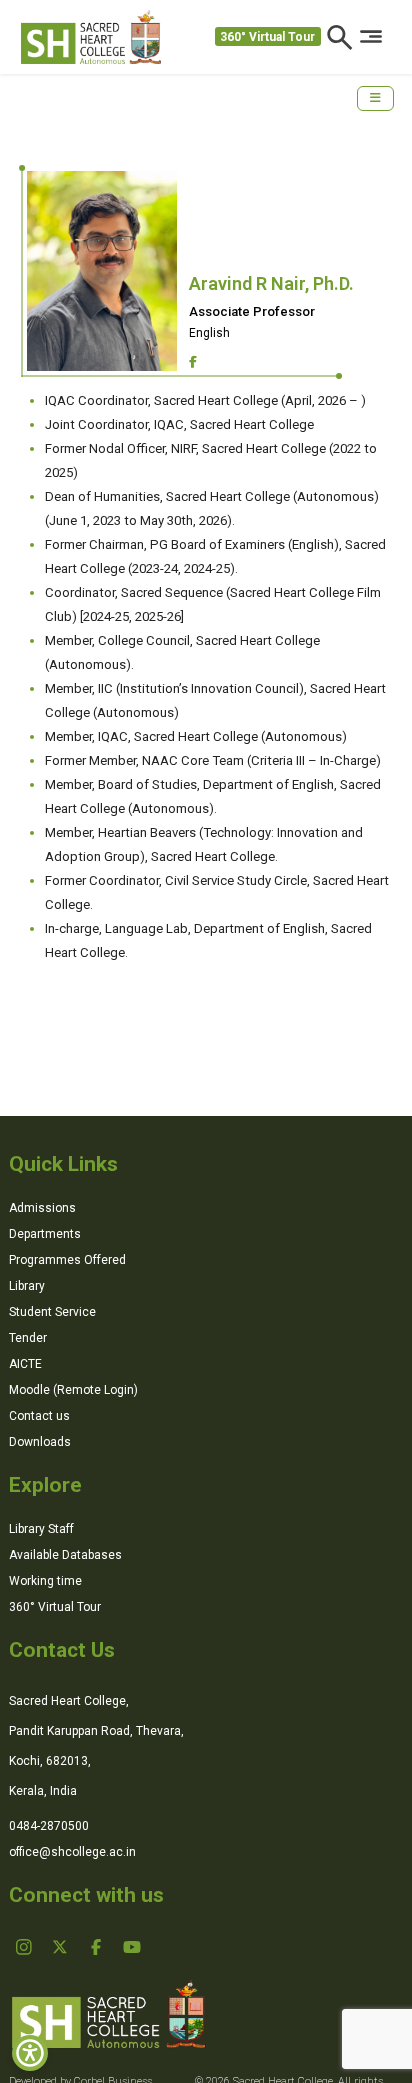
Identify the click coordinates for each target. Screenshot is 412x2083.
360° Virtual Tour (267, 37)
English (209, 333)
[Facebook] (193, 362)
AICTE (25, 1364)
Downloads (40, 1442)
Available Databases (65, 1555)
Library (27, 1286)
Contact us (39, 1416)
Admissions (42, 1208)
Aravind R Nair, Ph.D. (271, 283)
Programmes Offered (67, 1260)
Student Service (52, 1312)
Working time (45, 1581)
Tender (28, 1338)
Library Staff (41, 1529)
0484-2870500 (49, 1826)
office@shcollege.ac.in (72, 1852)
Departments (45, 1234)
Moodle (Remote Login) (73, 1390)
